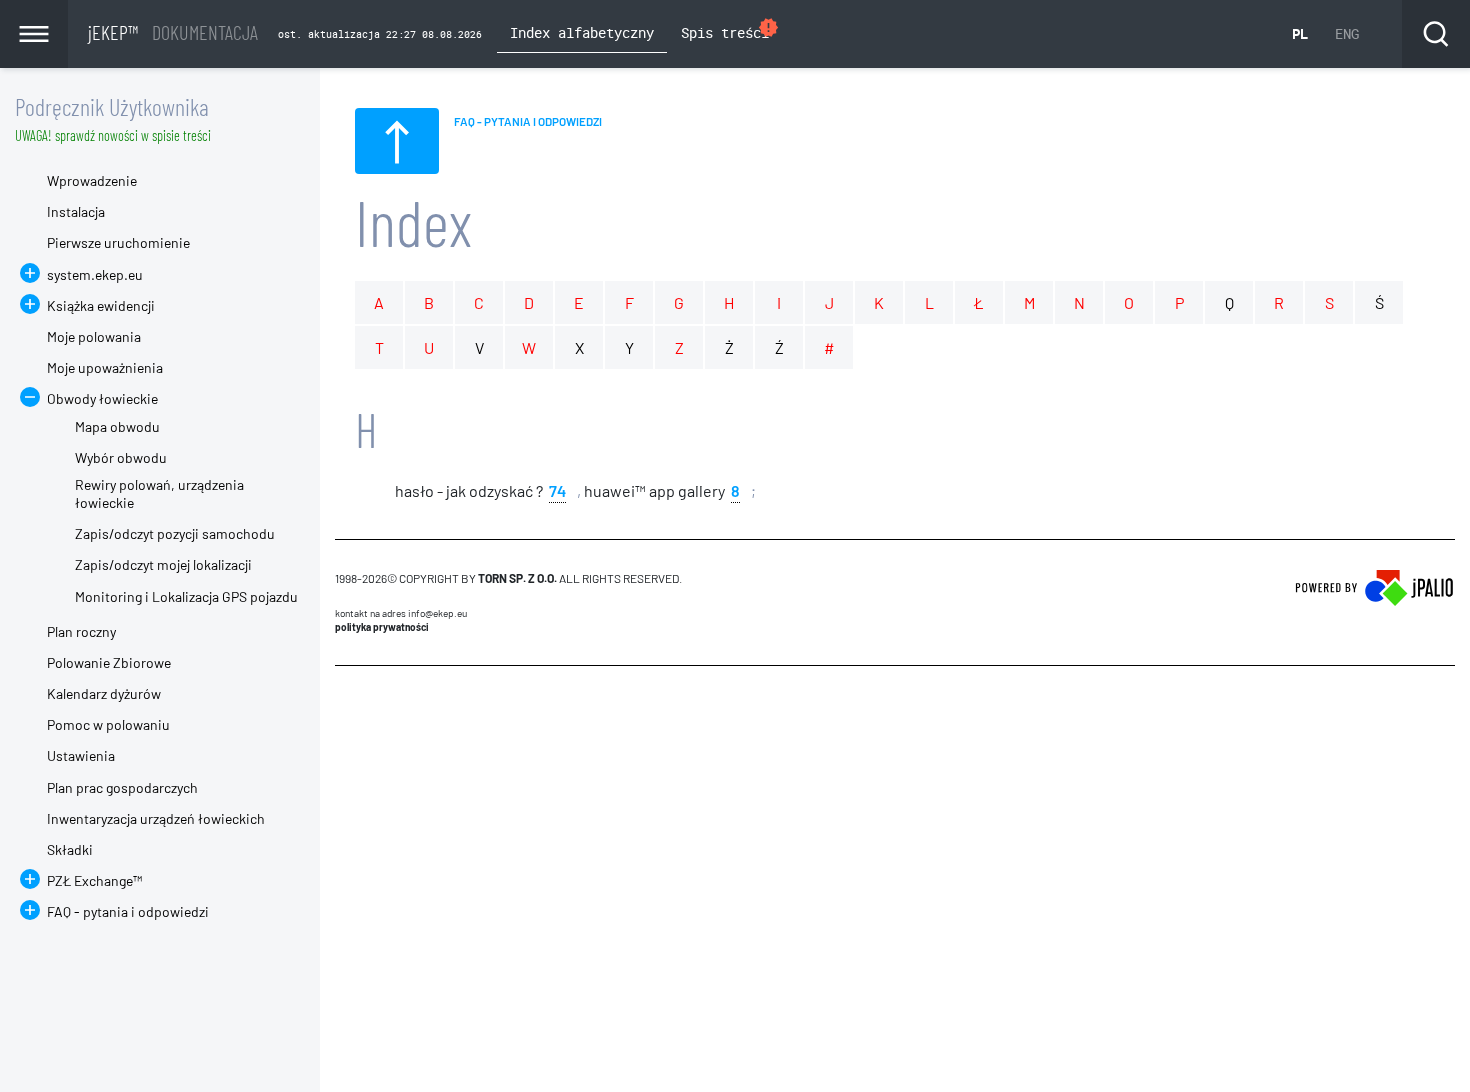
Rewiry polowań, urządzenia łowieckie (159, 493)
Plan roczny (81, 631)
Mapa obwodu (117, 426)
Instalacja (76, 211)
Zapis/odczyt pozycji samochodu (175, 533)
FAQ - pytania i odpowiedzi (128, 911)
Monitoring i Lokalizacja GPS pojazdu (186, 596)
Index (413, 221)
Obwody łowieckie (102, 398)
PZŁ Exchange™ (94, 880)
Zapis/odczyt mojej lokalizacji (163, 564)
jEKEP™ (173, 32)
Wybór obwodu (121, 457)
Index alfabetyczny (582, 32)
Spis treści (730, 29)
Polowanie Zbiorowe (109, 662)
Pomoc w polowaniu (108, 724)
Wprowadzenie (92, 180)
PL (1300, 33)
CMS (346, 704)
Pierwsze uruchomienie (118, 242)
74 (557, 489)
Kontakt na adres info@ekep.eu (401, 613)
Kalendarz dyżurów (104, 693)
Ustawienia (81, 755)
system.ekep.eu (95, 274)
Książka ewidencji (101, 305)
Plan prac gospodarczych (122, 787)
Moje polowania (94, 336)
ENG (1347, 33)
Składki (70, 849)
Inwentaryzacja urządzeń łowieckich (156, 818)
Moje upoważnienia (105, 367)
